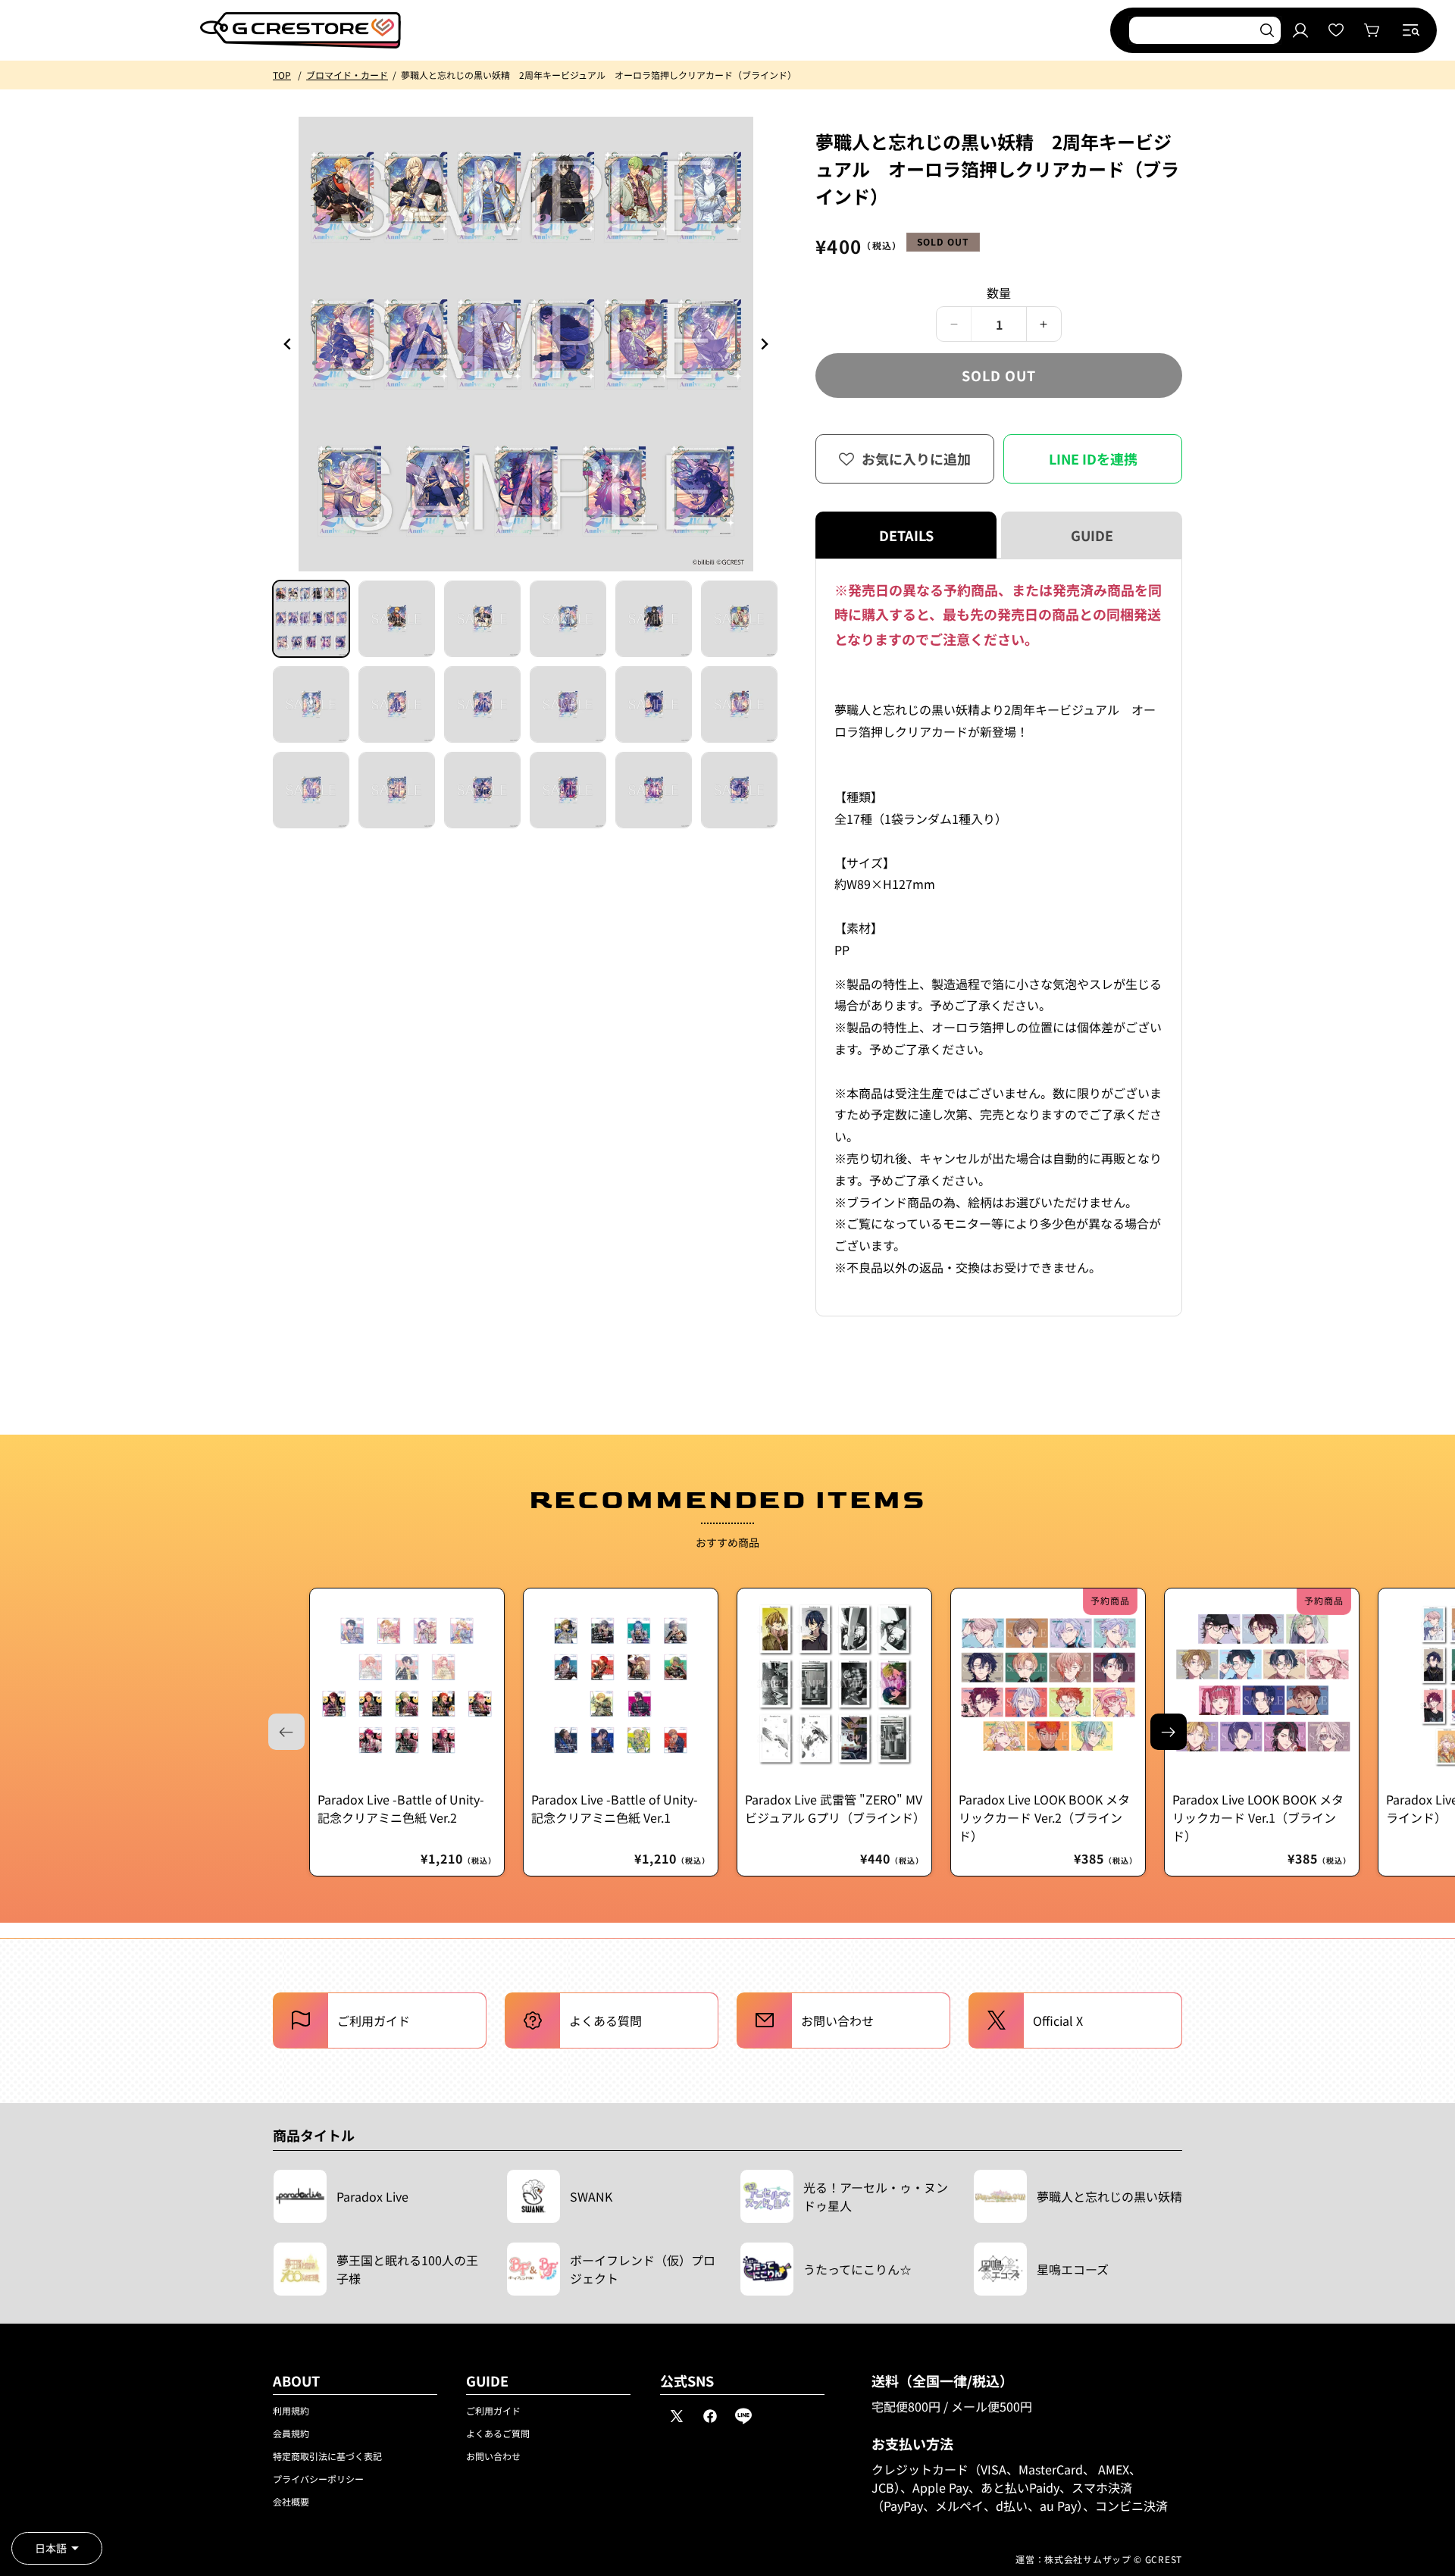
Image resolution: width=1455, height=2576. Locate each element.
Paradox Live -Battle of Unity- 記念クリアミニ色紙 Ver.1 (615, 1808)
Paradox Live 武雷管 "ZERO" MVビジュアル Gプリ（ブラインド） (834, 1808)
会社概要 (291, 2501)
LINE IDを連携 (1093, 459)
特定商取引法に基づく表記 (327, 2456)
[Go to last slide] (288, 344)
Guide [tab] (1092, 535)
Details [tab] (906, 535)
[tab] (311, 619)
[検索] (1267, 30)
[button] (1411, 30)
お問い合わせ (493, 2456)
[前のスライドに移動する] (764, 344)
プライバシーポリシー (318, 2479)
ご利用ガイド (493, 2410)
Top (282, 75)
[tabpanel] (999, 937)
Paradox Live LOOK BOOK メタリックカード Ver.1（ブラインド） (1258, 1817)
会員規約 (291, 2433)
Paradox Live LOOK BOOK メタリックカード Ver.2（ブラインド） (1044, 1817)
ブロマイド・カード (347, 75)
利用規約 (291, 2410)
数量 (999, 293)
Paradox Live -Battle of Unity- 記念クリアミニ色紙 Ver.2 (401, 1808)
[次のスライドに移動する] (1169, 1732)
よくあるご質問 (498, 2433)
